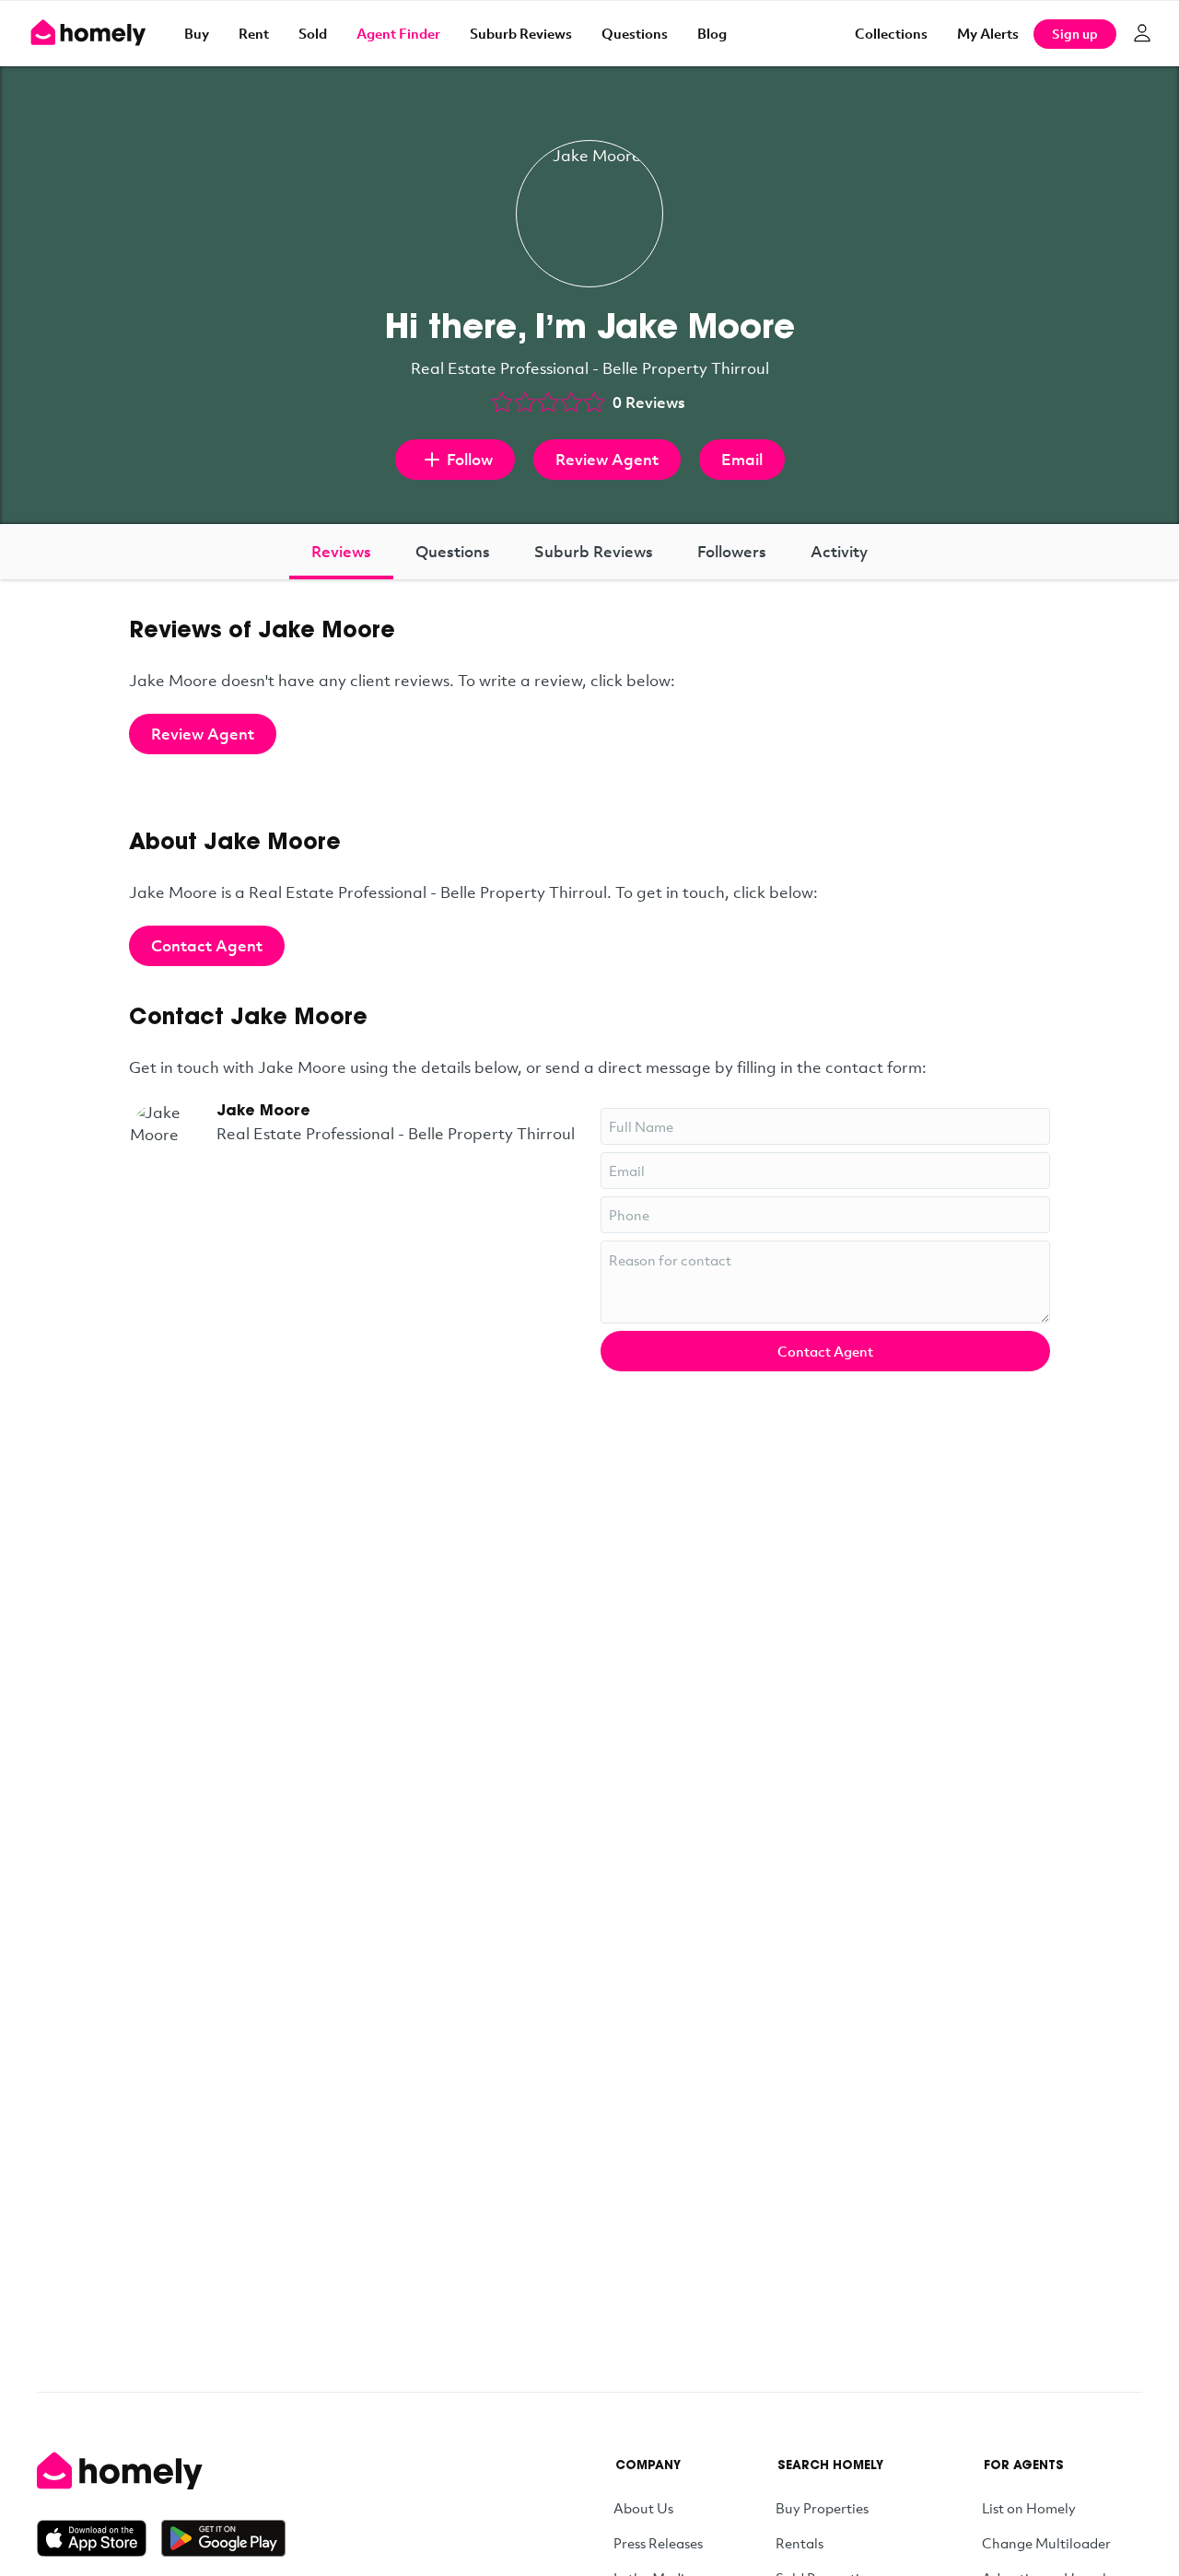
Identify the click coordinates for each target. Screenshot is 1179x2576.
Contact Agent (207, 945)
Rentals (800, 2543)
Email (742, 459)
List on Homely (1029, 2508)
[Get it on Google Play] (223, 2538)
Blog (712, 33)
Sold (313, 33)
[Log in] (1142, 33)
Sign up (1075, 34)
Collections (891, 33)
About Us (643, 2508)
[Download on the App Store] (99, 2538)
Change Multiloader (1046, 2543)
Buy (197, 33)
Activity (839, 551)
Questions (635, 33)
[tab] (341, 552)
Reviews (341, 551)
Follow (470, 459)
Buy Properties (822, 2508)
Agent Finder (398, 33)
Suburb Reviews (521, 33)
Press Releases (658, 2543)
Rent (254, 33)
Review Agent (607, 459)
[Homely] (161, 2471)
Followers (732, 551)
